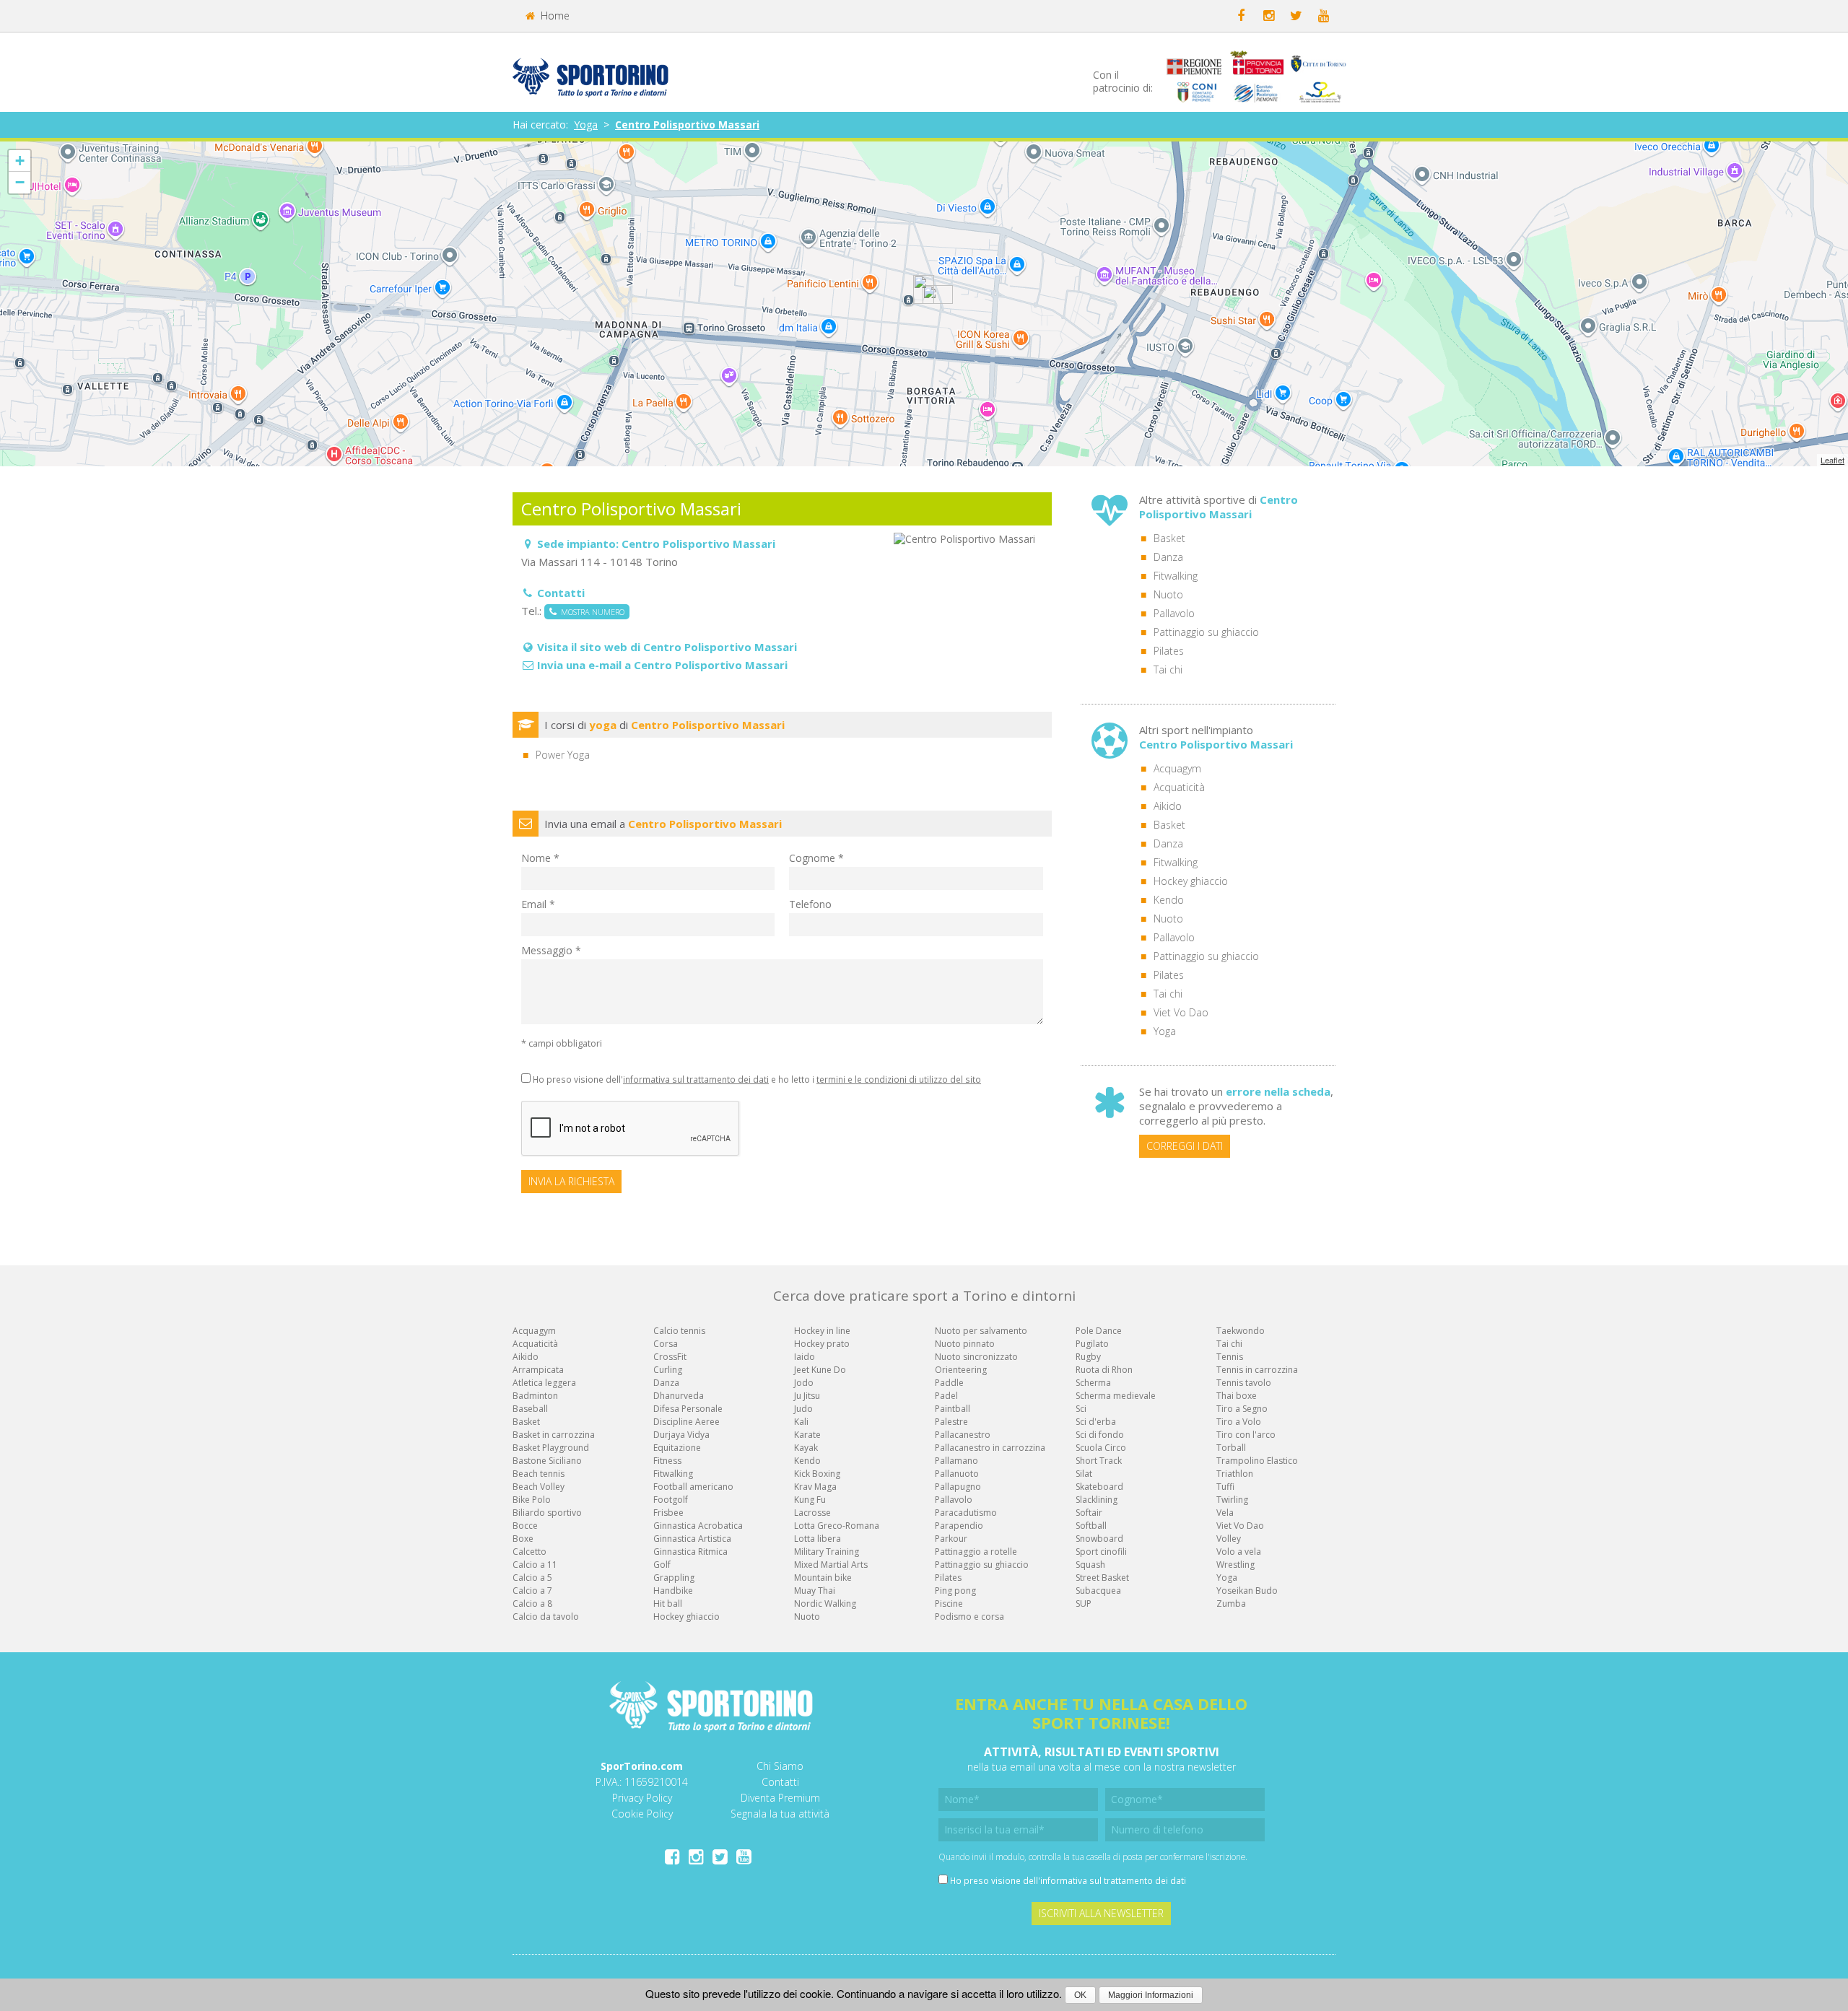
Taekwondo (1241, 1331)
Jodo (804, 1383)
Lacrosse (812, 1513)
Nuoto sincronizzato (976, 1357)
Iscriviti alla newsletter (1101, 1913)
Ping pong (955, 1591)
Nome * (540, 858)
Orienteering (961, 1370)
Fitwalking (1176, 576)
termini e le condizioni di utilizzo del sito (899, 1079)
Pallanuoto (957, 1474)
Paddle (949, 1383)
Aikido (1168, 806)
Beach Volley (539, 1487)
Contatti (780, 1782)
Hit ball (668, 1604)
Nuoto (1168, 594)
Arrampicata (538, 1370)
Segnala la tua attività (780, 1814)
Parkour (951, 1539)
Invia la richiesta (571, 1181)
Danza (1168, 557)
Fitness (667, 1461)
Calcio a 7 (532, 1591)
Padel (946, 1396)
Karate (807, 1435)
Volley (1229, 1539)
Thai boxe (1237, 1396)
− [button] (20, 182)
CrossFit (670, 1357)
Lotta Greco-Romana (837, 1526)
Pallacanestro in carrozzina (990, 1448)
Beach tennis (539, 1474)
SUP (1084, 1604)
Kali (801, 1422)
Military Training (827, 1552)
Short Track (1099, 1461)
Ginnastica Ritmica (690, 1552)
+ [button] (20, 161)
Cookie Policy (642, 1814)
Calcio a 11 (535, 1565)
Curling (668, 1370)
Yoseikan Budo (1247, 1591)
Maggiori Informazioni (1151, 1995)
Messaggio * (551, 950)
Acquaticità (1179, 787)
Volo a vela (1239, 1552)
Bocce (525, 1526)
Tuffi (1225, 1487)
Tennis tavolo (1244, 1383)
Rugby (1088, 1357)
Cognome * (816, 858)
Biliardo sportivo (547, 1513)
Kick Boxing (817, 1474)
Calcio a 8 (532, 1604)
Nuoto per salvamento (981, 1331)
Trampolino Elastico (1257, 1461)
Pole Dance (1099, 1331)
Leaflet (1832, 460)
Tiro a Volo (1239, 1422)
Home (554, 16)
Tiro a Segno (1242, 1409)
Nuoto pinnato (965, 1344)
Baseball (530, 1409)
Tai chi (1168, 669)
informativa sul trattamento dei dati (696, 1079)
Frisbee (668, 1513)
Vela (1225, 1513)
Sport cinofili (1101, 1552)
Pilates (1169, 651)
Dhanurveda (679, 1396)
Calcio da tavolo (546, 1617)
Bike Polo (532, 1500)
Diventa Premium (780, 1798)
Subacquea (1098, 1591)
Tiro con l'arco (1246, 1435)
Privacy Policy (642, 1798)
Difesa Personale (688, 1409)
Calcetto (529, 1552)
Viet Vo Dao (1181, 1012)
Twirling (1232, 1500)
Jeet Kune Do (820, 1370)
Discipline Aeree (687, 1422)
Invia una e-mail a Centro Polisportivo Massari (662, 665)
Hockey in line (822, 1331)
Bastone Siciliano (547, 1461)
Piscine (949, 1604)
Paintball (953, 1409)
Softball (1091, 1526)
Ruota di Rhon (1104, 1370)
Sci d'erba (1096, 1422)
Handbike (673, 1591)
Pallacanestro (963, 1435)
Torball (1231, 1448)
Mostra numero (590, 612)
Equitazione (677, 1448)
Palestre (951, 1422)
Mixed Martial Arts (831, 1565)
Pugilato (1092, 1344)
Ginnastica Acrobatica (698, 1526)
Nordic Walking (825, 1604)
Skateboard (1099, 1487)
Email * (538, 904)
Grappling (674, 1578)
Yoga (586, 125)
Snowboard (1099, 1539)
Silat (1084, 1474)
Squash (1090, 1565)
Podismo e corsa (969, 1617)
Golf (662, 1565)
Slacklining (1097, 1500)
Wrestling (1235, 1565)
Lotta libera (818, 1539)
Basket (1169, 538)
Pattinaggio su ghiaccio (1206, 632)
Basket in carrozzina (554, 1435)
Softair (1089, 1513)
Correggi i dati (1185, 1146)
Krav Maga (815, 1487)
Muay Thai (815, 1591)
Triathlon (1235, 1474)
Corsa (666, 1344)
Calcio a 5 (532, 1578)
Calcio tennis (679, 1331)
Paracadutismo (966, 1513)
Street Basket (1102, 1578)
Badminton (535, 1396)
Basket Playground (551, 1448)
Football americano (693, 1487)
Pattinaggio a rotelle (976, 1552)
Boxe (523, 1539)
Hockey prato (822, 1344)
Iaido (805, 1357)
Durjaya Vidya (681, 1435)
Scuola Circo (1101, 1448)
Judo (803, 1409)
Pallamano (956, 1461)
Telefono (810, 904)
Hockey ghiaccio (1191, 881)
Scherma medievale (1116, 1396)
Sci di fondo (1100, 1435)
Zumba (1231, 1604)
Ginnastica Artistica (692, 1539)
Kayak (806, 1448)
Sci (1081, 1409)
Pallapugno (958, 1487)
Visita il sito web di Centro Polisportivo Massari (667, 647)
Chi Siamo (780, 1766)
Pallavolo (1174, 613)
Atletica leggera (544, 1383)
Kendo (1169, 900)
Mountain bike (823, 1578)
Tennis (1230, 1357)
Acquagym (1177, 768)
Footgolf (671, 1500)
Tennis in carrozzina (1257, 1370)
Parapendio (959, 1526)
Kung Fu (810, 1500)
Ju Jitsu (807, 1396)
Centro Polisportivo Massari (687, 125)
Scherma (1093, 1383)
